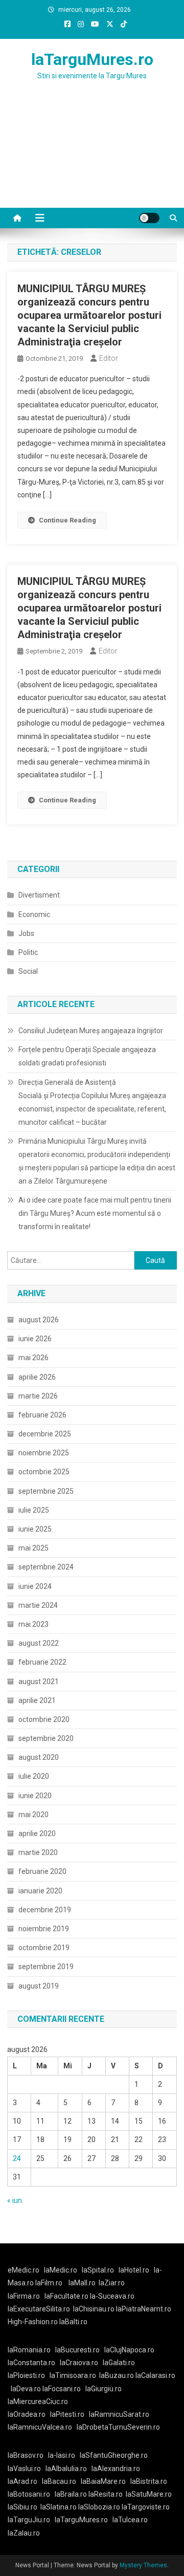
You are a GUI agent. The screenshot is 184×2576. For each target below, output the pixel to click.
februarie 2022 (42, 1662)
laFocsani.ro (62, 2389)
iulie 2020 (34, 1776)
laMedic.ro (61, 2270)
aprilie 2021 (37, 1700)
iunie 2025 (35, 1529)
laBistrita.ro (149, 2481)
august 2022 (39, 1643)
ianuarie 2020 (40, 1891)
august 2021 (39, 1682)
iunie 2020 (35, 1796)
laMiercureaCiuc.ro (38, 2402)
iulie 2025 (34, 1510)
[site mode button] (149, 218)
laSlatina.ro (59, 2507)
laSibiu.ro (22, 2507)
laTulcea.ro (130, 2520)
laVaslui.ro (27, 2469)
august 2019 (39, 1986)
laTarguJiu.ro (31, 2520)
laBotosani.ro (29, 2494)
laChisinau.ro (94, 2309)
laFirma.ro (24, 2296)
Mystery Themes (143, 2565)
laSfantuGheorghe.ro (114, 2455)
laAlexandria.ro (116, 2469)
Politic (28, 952)
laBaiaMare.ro (103, 2481)
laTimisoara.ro (73, 2375)
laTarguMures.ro (92, 59)
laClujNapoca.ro (129, 2350)
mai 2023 (33, 1624)
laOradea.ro (27, 2414)
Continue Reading (67, 520)
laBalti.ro (73, 2322)
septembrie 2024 (46, 1567)
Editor (109, 358)
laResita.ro (106, 2494)
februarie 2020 (42, 1871)
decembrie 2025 (45, 1434)
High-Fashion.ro (33, 2322)
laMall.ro (82, 2283)
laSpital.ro (98, 2270)
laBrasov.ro (26, 2455)
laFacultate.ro (67, 2296)
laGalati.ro (119, 2363)
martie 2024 (38, 1605)
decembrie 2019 (45, 1910)
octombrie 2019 (44, 1948)
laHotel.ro (134, 2270)
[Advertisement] (92, 157)
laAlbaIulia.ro (66, 2469)
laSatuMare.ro (149, 2494)
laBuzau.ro (117, 2375)
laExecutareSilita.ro (39, 2309)
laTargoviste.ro (146, 2507)
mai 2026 (33, 1358)
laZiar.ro (112, 2283)
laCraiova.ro (79, 2363)
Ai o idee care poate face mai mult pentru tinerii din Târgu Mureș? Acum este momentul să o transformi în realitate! (95, 1213)
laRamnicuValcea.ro (40, 2427)
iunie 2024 (35, 1586)
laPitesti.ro (67, 2414)
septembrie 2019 (46, 1967)
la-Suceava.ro (112, 2296)
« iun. (15, 2200)
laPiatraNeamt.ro (144, 2309)
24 (17, 2158)
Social (28, 971)
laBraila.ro (71, 2494)
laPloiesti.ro (26, 2375)
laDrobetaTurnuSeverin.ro (118, 2427)
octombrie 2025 (44, 1472)
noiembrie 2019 (44, 1929)
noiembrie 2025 (44, 1453)
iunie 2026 (35, 1339)
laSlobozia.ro (99, 2507)
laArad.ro (22, 2481)
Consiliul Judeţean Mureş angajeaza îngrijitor (91, 1031)
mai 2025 (33, 1548)
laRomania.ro (29, 2350)
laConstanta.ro (31, 2363)
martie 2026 (38, 1396)
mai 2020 (33, 1815)
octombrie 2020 (44, 1719)
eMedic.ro (24, 2270)
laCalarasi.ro (155, 2375)
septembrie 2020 (46, 1738)
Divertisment (39, 895)
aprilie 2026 (37, 1377)
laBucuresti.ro (77, 2350)
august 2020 (39, 1757)
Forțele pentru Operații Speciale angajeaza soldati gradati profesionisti (87, 1056)
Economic (34, 914)
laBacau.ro (59, 2481)
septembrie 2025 (46, 1491)
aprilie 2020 (37, 1833)
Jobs (26, 933)
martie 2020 (38, 1852)
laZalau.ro (24, 2533)
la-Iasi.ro (62, 2455)
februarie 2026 (42, 1415)
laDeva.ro (26, 2389)
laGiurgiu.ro (105, 2389)
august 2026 (39, 1320)
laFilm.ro (49, 2283)
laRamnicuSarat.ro (119, 2414)
